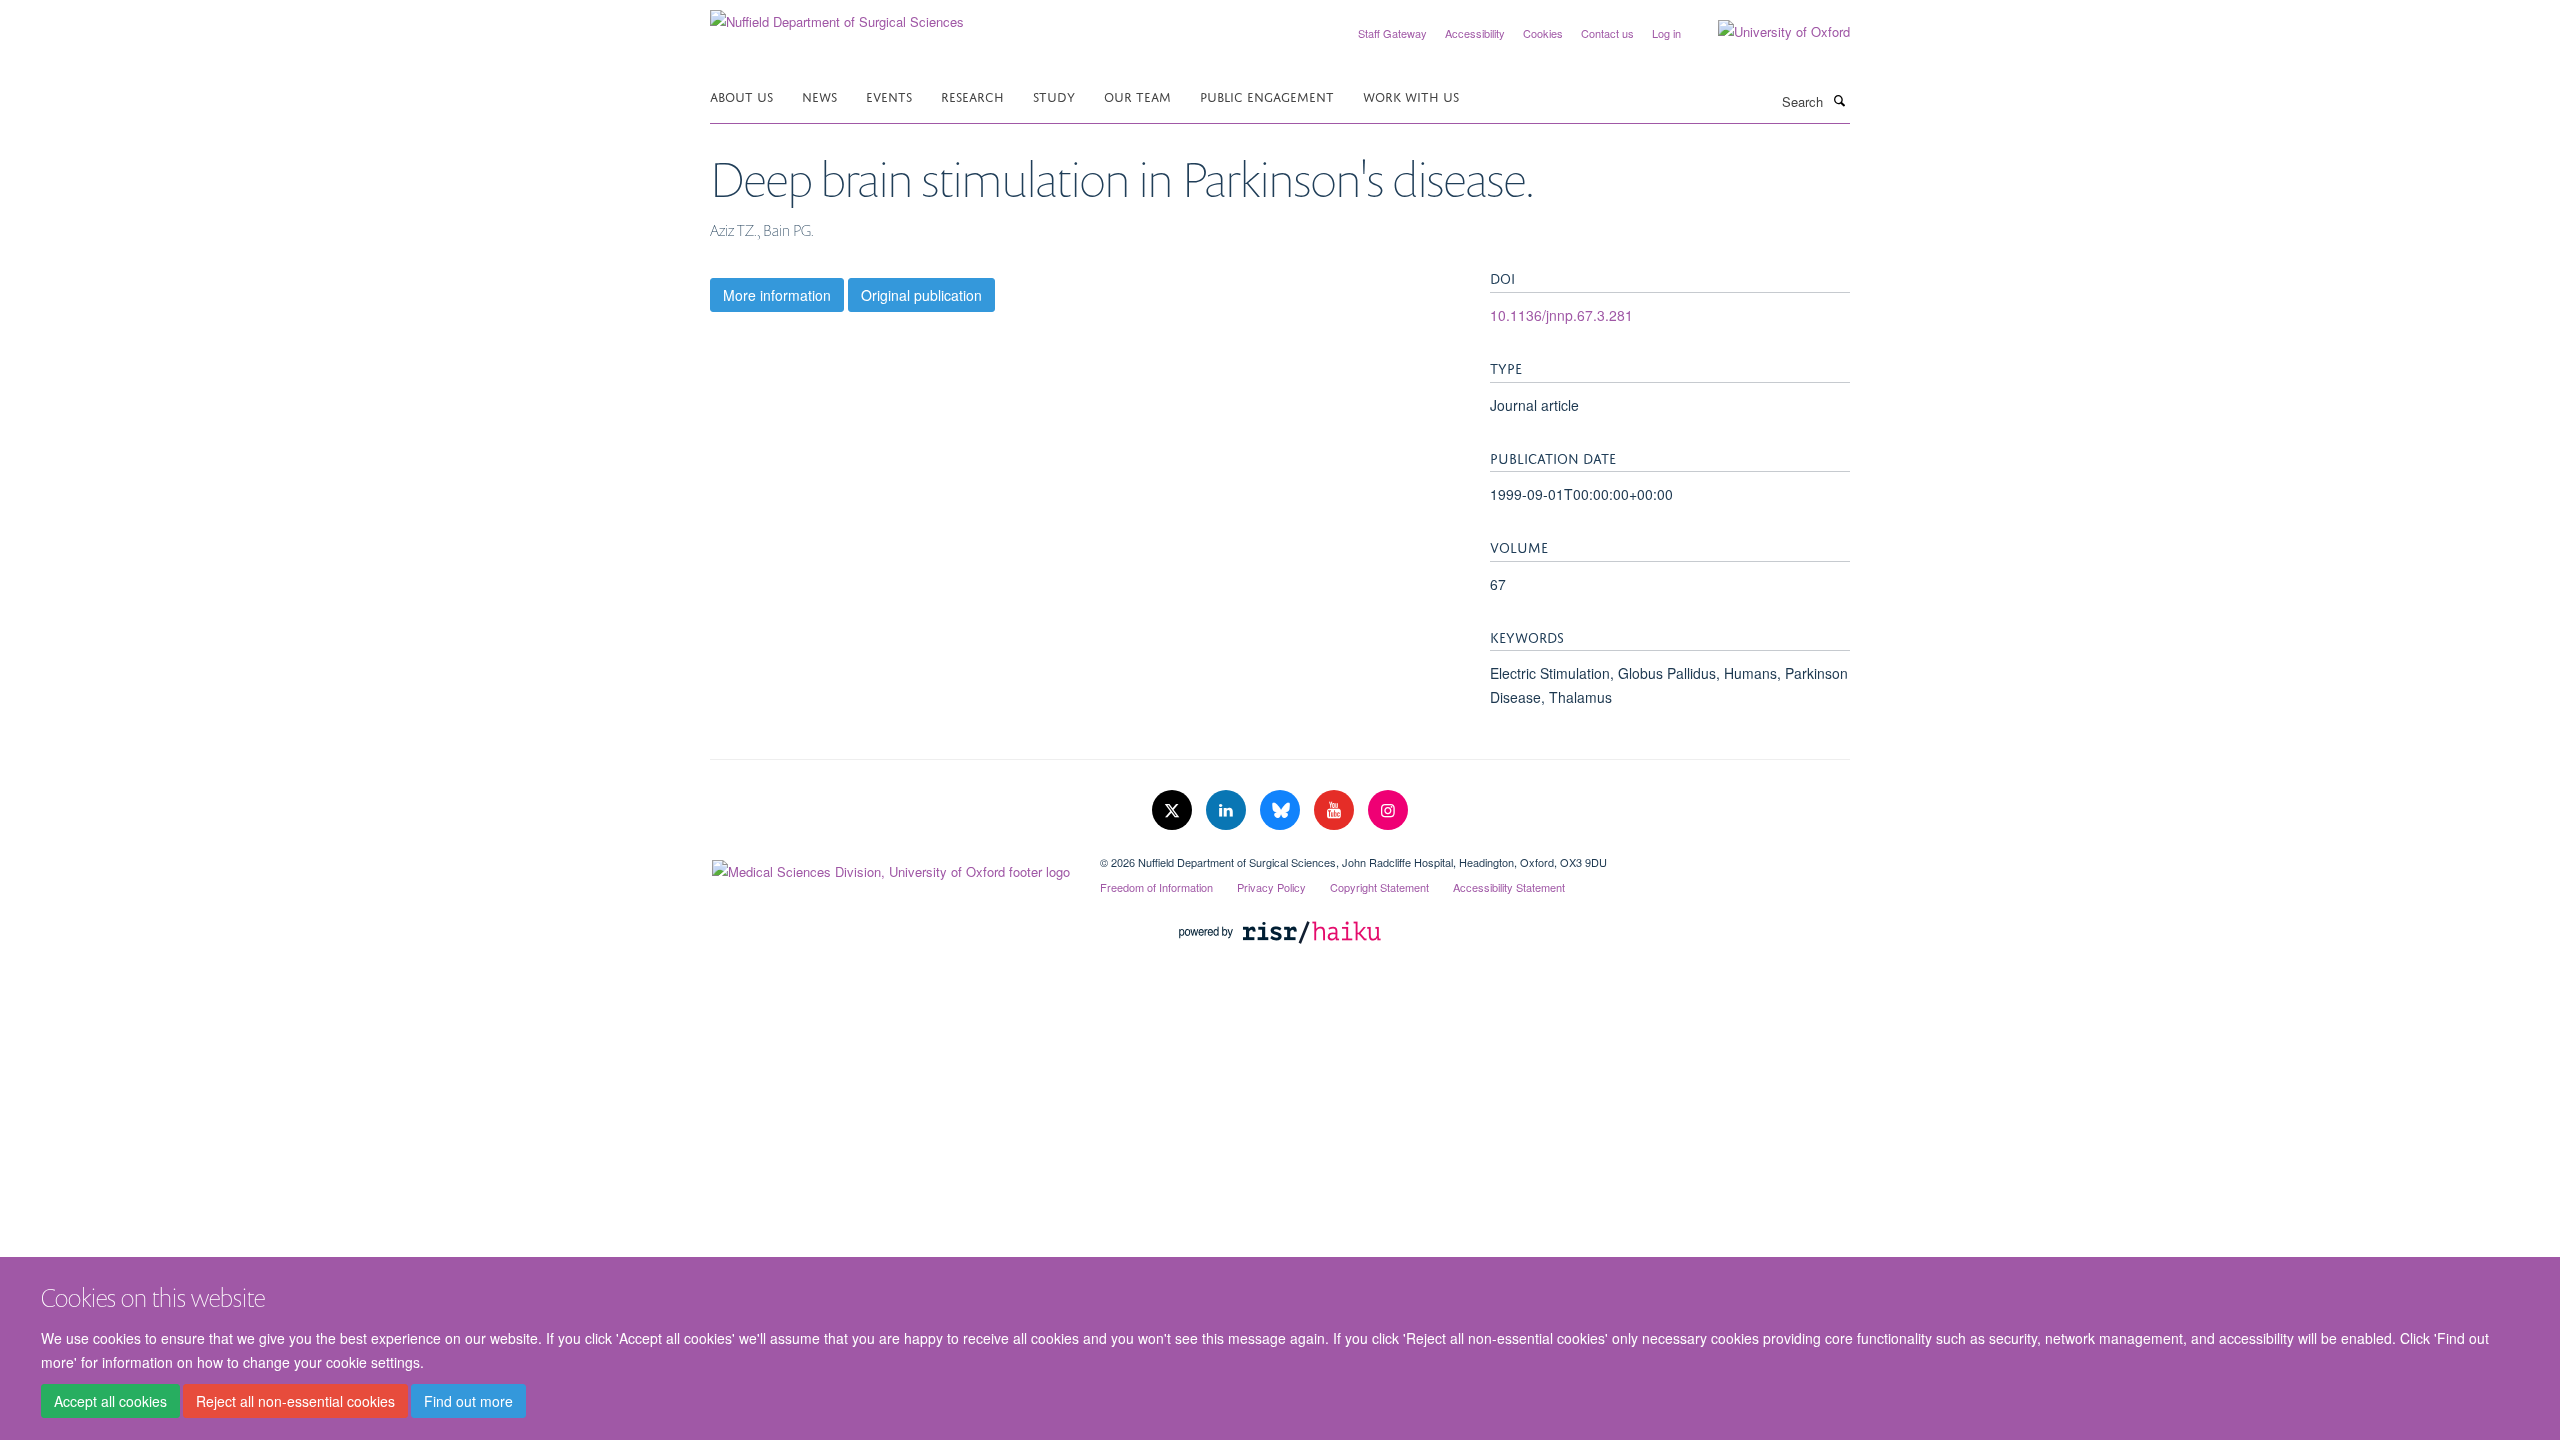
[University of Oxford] (1769, 32)
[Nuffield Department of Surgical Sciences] (837, 14)
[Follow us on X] (1174, 810)
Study (1054, 95)
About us (741, 95)
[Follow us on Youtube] (1336, 810)
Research (972, 95)
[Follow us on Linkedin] (1228, 810)
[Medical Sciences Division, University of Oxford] (890, 867)
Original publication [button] (921, 295)
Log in (1666, 33)
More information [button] (777, 295)
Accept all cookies (110, 1401)
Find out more (468, 1401)
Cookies (1543, 33)
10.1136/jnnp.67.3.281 (1561, 315)
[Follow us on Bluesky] (1282, 810)
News (819, 95)
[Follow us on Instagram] (1388, 810)
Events (889, 95)
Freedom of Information (1156, 887)
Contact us (1607, 33)
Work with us (1411, 95)
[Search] (1839, 100)
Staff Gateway (1392, 33)
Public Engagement (1267, 95)
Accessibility (1475, 33)
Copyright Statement (1379, 887)
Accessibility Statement (1509, 887)
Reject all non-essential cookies (295, 1401)
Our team (1137, 95)
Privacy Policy (1271, 887)
